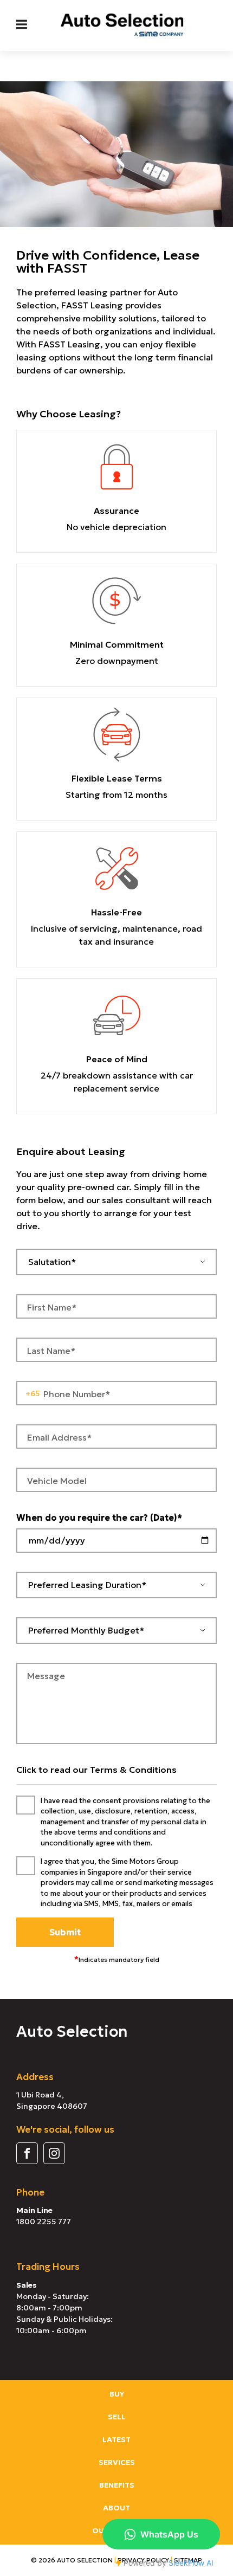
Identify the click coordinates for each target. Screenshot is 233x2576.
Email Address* (59, 1437)
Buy (117, 2394)
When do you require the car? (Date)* (99, 1518)
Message (46, 1676)
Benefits (117, 2485)
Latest (116, 2439)
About (116, 2508)
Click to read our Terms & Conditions (96, 1770)
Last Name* (51, 1351)
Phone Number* (77, 1394)
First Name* (52, 1307)
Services (117, 2462)
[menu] (22, 24)
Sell (117, 2417)
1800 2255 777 (44, 2222)
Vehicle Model (57, 1481)
